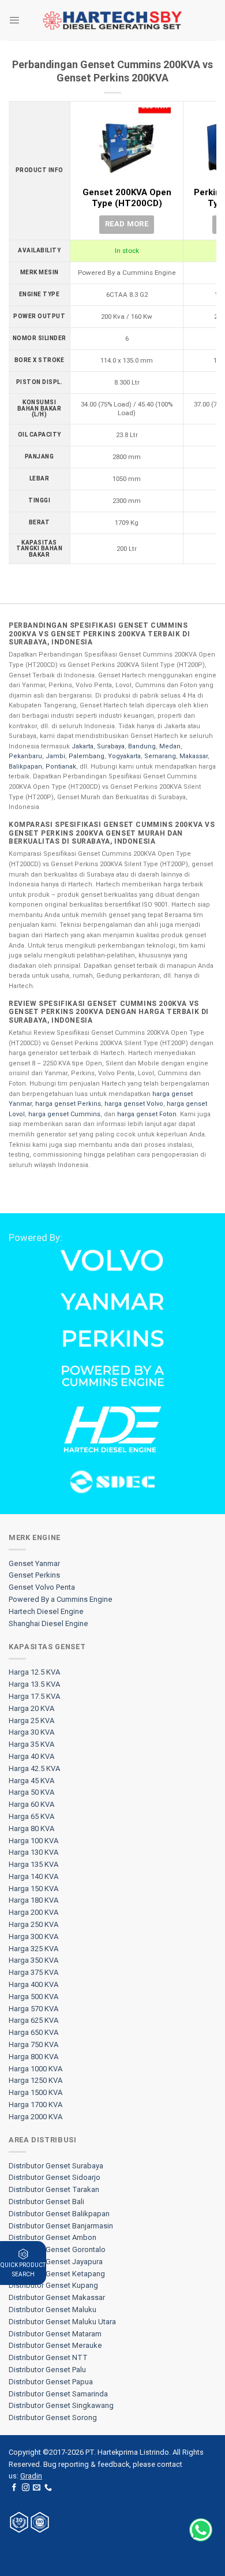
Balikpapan (25, 767)
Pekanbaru (25, 756)
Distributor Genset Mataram (55, 2334)
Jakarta (82, 746)
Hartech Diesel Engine (46, 1611)
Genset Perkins (34, 1575)
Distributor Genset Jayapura (56, 2262)
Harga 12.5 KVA (34, 1672)
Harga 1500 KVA (35, 2092)
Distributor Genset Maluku (52, 2310)
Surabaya (111, 746)
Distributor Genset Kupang (53, 2285)
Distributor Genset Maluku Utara (62, 2322)
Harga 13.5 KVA (34, 1684)
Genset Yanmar (34, 1563)
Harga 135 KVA (33, 1864)
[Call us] (48, 2488)
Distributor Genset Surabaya (56, 2166)
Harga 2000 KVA (35, 2117)
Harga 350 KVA (33, 1960)
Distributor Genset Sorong (53, 2417)
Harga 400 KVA (33, 1984)
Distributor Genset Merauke (55, 2345)
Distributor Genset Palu (47, 2370)
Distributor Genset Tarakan (54, 2189)
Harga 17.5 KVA (34, 1696)
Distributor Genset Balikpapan (59, 2214)
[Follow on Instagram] (26, 2488)
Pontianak (61, 767)
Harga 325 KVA (33, 1949)
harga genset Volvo (134, 1104)
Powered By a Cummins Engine (61, 1599)
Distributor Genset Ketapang (57, 2274)
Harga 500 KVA (33, 1997)
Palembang (87, 756)
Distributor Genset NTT (48, 2357)
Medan (170, 746)
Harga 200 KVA (33, 1912)
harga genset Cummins (64, 1114)
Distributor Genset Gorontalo (57, 2249)
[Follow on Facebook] (14, 2488)
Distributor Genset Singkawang (61, 2405)
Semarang (160, 756)
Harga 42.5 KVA (34, 1768)
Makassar (194, 756)
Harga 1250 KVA (35, 2080)
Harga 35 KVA (31, 1744)
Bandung (142, 746)
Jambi (55, 756)
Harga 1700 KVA (35, 2105)
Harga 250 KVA (33, 1924)
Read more (127, 224)
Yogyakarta (124, 756)
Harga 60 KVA (31, 1804)
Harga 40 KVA (31, 1756)
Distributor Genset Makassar (57, 2297)
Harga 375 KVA (33, 1972)
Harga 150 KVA (33, 1889)
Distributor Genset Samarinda (58, 2394)
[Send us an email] (37, 2488)
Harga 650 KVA (33, 2032)
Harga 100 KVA (33, 1841)
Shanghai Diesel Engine (48, 1623)
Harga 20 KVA (31, 1708)
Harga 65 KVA (31, 1816)
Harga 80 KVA (31, 1828)
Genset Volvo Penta (42, 1587)
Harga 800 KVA (33, 2057)
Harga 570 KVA (33, 2009)
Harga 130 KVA (33, 1852)
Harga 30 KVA (31, 1732)
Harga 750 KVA (33, 2044)
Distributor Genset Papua (51, 2382)
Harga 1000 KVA (35, 2069)
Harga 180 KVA (33, 1900)
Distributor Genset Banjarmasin (61, 2226)
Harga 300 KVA (33, 1936)
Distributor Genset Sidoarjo (55, 2177)
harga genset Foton (147, 1114)
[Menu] (14, 20)
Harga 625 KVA (33, 2020)
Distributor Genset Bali (46, 2202)
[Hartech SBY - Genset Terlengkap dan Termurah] (112, 20)
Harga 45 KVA (31, 1781)
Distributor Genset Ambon (52, 2237)
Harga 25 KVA (31, 1721)
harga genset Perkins (68, 1104)
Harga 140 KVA (33, 1876)
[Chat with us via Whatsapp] (201, 2530)
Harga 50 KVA (31, 1792)
